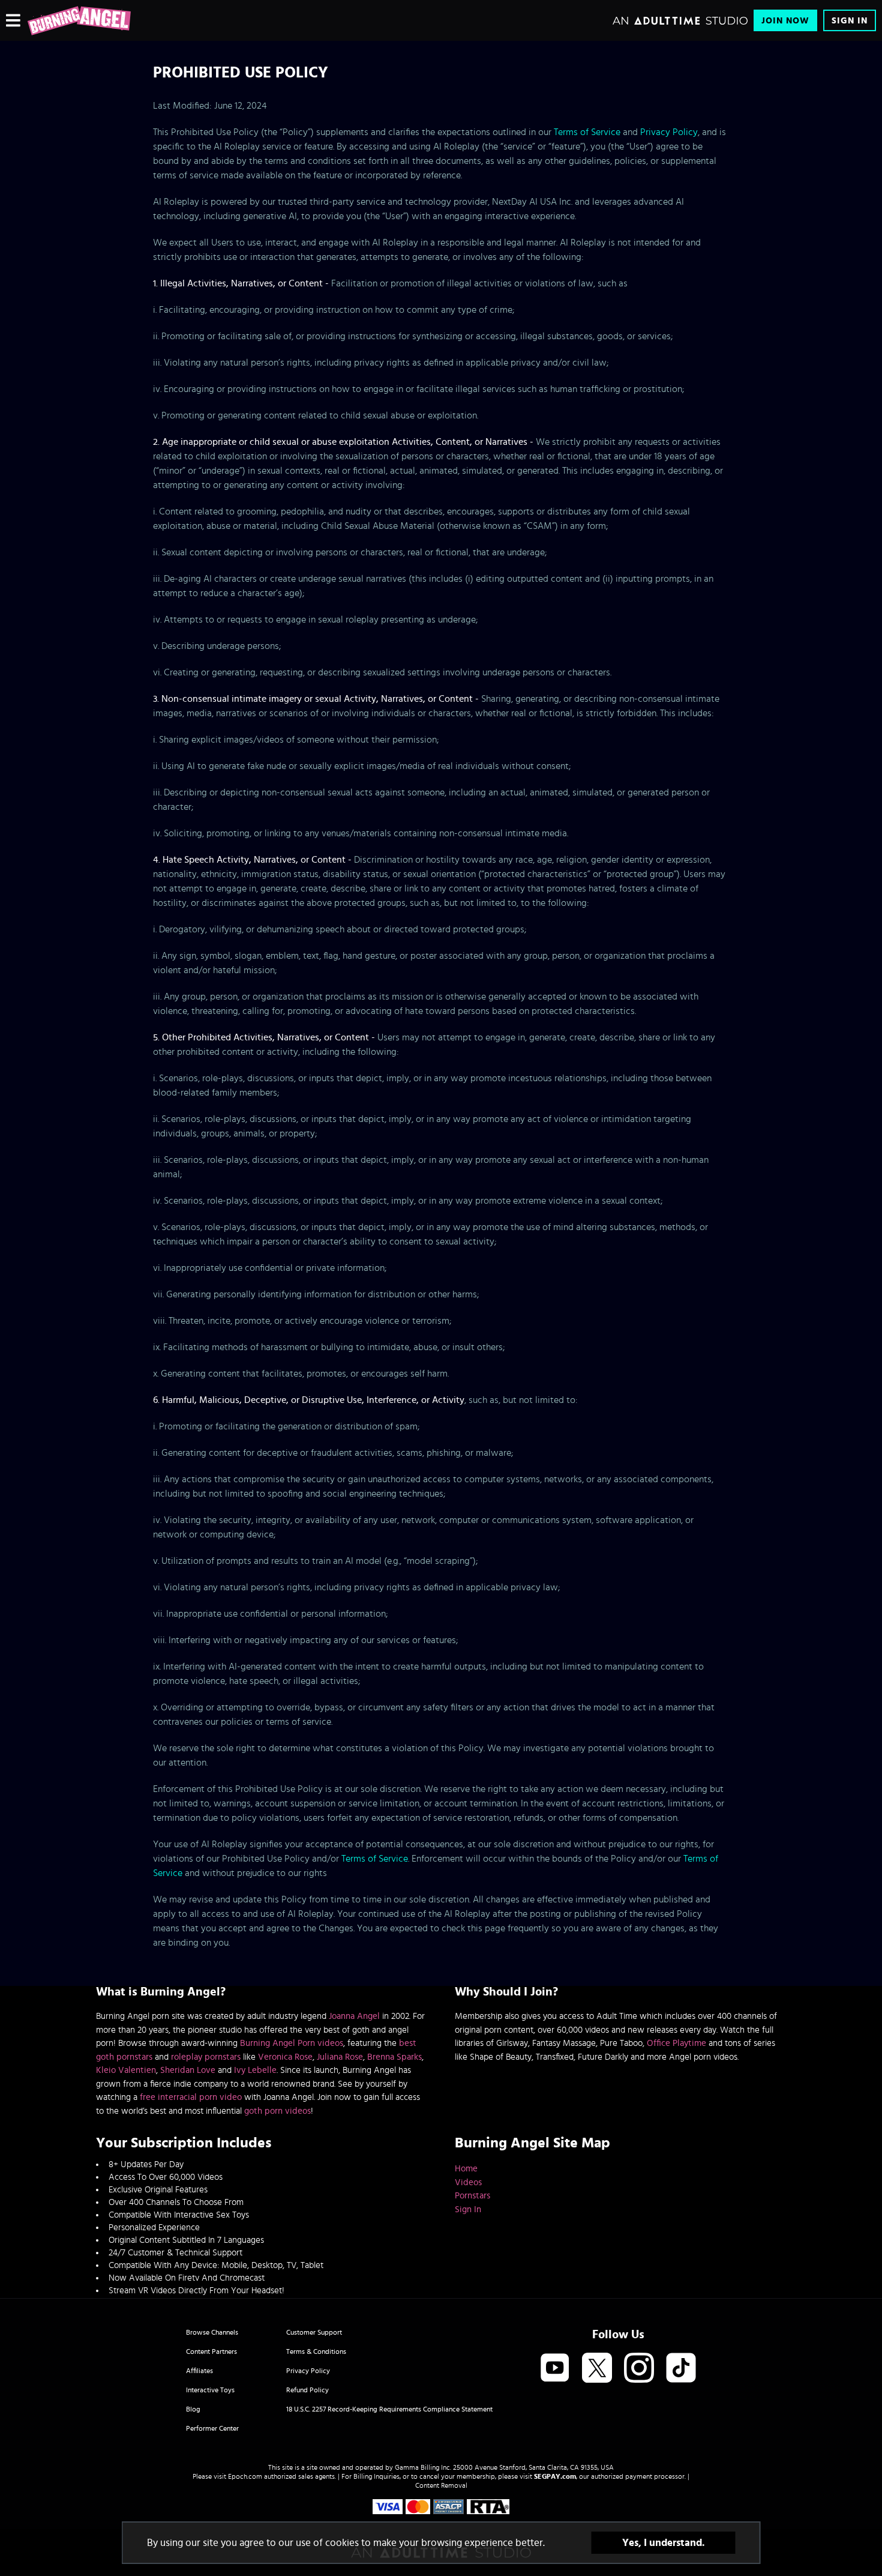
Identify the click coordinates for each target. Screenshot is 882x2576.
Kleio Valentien (126, 2070)
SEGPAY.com (555, 2476)
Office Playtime (676, 2043)
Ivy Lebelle (255, 2070)
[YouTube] (555, 2369)
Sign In (850, 21)
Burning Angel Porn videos (292, 2043)
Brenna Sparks (394, 2057)
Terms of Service (587, 132)
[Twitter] (597, 2369)
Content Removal (441, 2485)
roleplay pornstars (206, 2057)
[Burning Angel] (79, 20)
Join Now (785, 21)
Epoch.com (245, 2476)
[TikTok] (681, 2369)
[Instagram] (639, 2369)
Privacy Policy (669, 132)
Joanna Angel (354, 2016)
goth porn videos (277, 2111)
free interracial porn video (191, 2097)
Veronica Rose (285, 2057)
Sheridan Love (188, 2070)
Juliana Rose (340, 2057)
